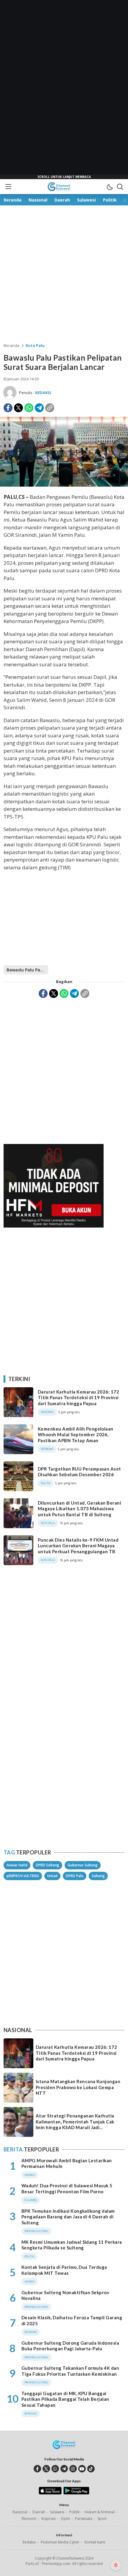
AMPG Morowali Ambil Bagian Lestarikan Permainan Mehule (67, 2163)
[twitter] (46, 2469)
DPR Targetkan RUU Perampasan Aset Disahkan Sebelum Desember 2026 (79, 1472)
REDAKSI (43, 393)
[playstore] (76, 2493)
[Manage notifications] (116, 2565)
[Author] (10, 393)
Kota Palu (35, 345)
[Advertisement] (64, 90)
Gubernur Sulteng (83, 1865)
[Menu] (8, 187)
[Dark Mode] (110, 187)
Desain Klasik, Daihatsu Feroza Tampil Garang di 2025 (72, 2320)
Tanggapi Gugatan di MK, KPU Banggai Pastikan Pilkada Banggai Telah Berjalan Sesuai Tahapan (65, 2399)
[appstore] (50, 2493)
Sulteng (98, 1876)
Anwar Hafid (17, 1865)
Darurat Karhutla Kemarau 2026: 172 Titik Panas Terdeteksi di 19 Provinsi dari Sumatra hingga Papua (78, 1398)
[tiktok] (91, 2469)
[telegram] (64, 2469)
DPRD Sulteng (47, 1865)
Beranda (11, 345)
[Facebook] (8, 408)
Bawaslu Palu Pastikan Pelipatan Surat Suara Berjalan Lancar (27, 970)
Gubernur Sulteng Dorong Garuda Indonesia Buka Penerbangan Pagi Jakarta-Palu (70, 2346)
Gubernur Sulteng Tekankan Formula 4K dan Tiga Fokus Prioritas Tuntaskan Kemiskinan (70, 2371)
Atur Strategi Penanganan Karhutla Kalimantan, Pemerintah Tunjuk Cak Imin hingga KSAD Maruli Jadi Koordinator (75, 2124)
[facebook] (37, 2469)
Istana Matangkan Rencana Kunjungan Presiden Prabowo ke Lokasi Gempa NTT (78, 2087)
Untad (52, 1876)
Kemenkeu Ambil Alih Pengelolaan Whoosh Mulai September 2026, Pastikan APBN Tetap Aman (76, 1435)
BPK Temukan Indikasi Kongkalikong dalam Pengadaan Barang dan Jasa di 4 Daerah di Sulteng (68, 2217)
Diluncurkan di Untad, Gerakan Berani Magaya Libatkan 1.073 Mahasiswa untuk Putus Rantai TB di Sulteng (79, 1509)
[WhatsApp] (29, 408)
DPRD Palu (75, 1876)
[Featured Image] (64, 485)
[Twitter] (18, 408)
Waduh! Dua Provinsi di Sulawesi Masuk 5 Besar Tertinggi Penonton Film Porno (67, 2189)
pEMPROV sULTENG (23, 1876)
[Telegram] (39, 408)
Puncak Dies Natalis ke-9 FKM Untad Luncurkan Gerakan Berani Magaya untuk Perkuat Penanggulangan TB (78, 1546)
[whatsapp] (55, 2469)
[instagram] (73, 2469)
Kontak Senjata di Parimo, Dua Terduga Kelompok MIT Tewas (64, 2270)
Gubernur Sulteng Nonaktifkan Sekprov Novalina (65, 2295)
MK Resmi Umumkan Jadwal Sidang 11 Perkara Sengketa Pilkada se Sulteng (72, 2245)
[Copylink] (50, 408)
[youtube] (82, 2469)
